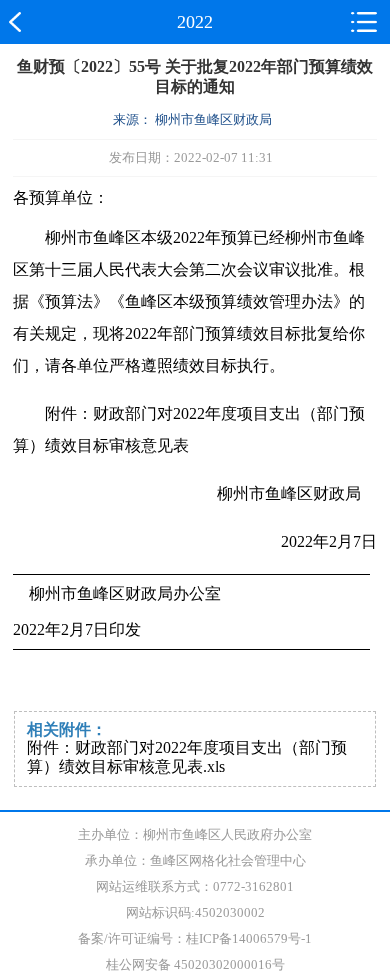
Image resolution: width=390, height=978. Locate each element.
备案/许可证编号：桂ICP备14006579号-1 (195, 938)
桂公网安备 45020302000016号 (195, 964)
